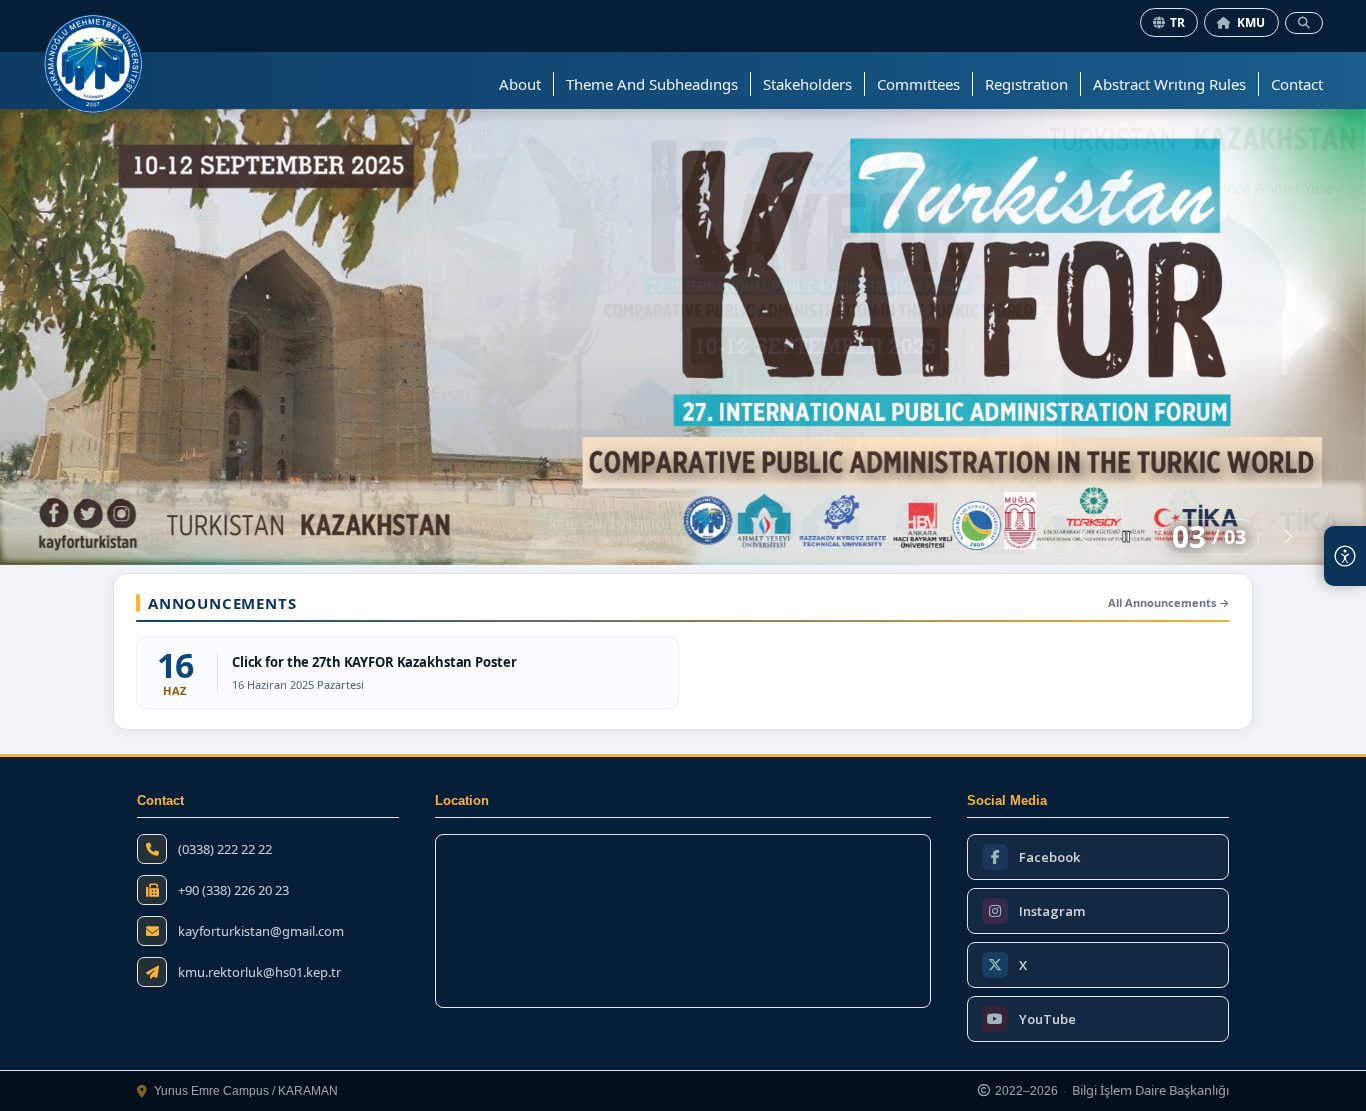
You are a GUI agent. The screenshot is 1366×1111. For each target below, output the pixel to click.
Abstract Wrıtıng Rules (1169, 84)
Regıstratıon (1026, 84)
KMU (1251, 22)
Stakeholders (807, 84)
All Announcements (1169, 602)
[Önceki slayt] (1083, 537)
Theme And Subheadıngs (652, 84)
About (520, 84)
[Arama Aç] (1304, 23)
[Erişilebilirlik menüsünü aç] (1345, 556)
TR (1178, 22)
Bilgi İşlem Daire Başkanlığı (1150, 1091)
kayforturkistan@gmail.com (261, 931)
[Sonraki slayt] (1288, 537)
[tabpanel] (683, 336)
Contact (1297, 84)
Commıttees (918, 84)
